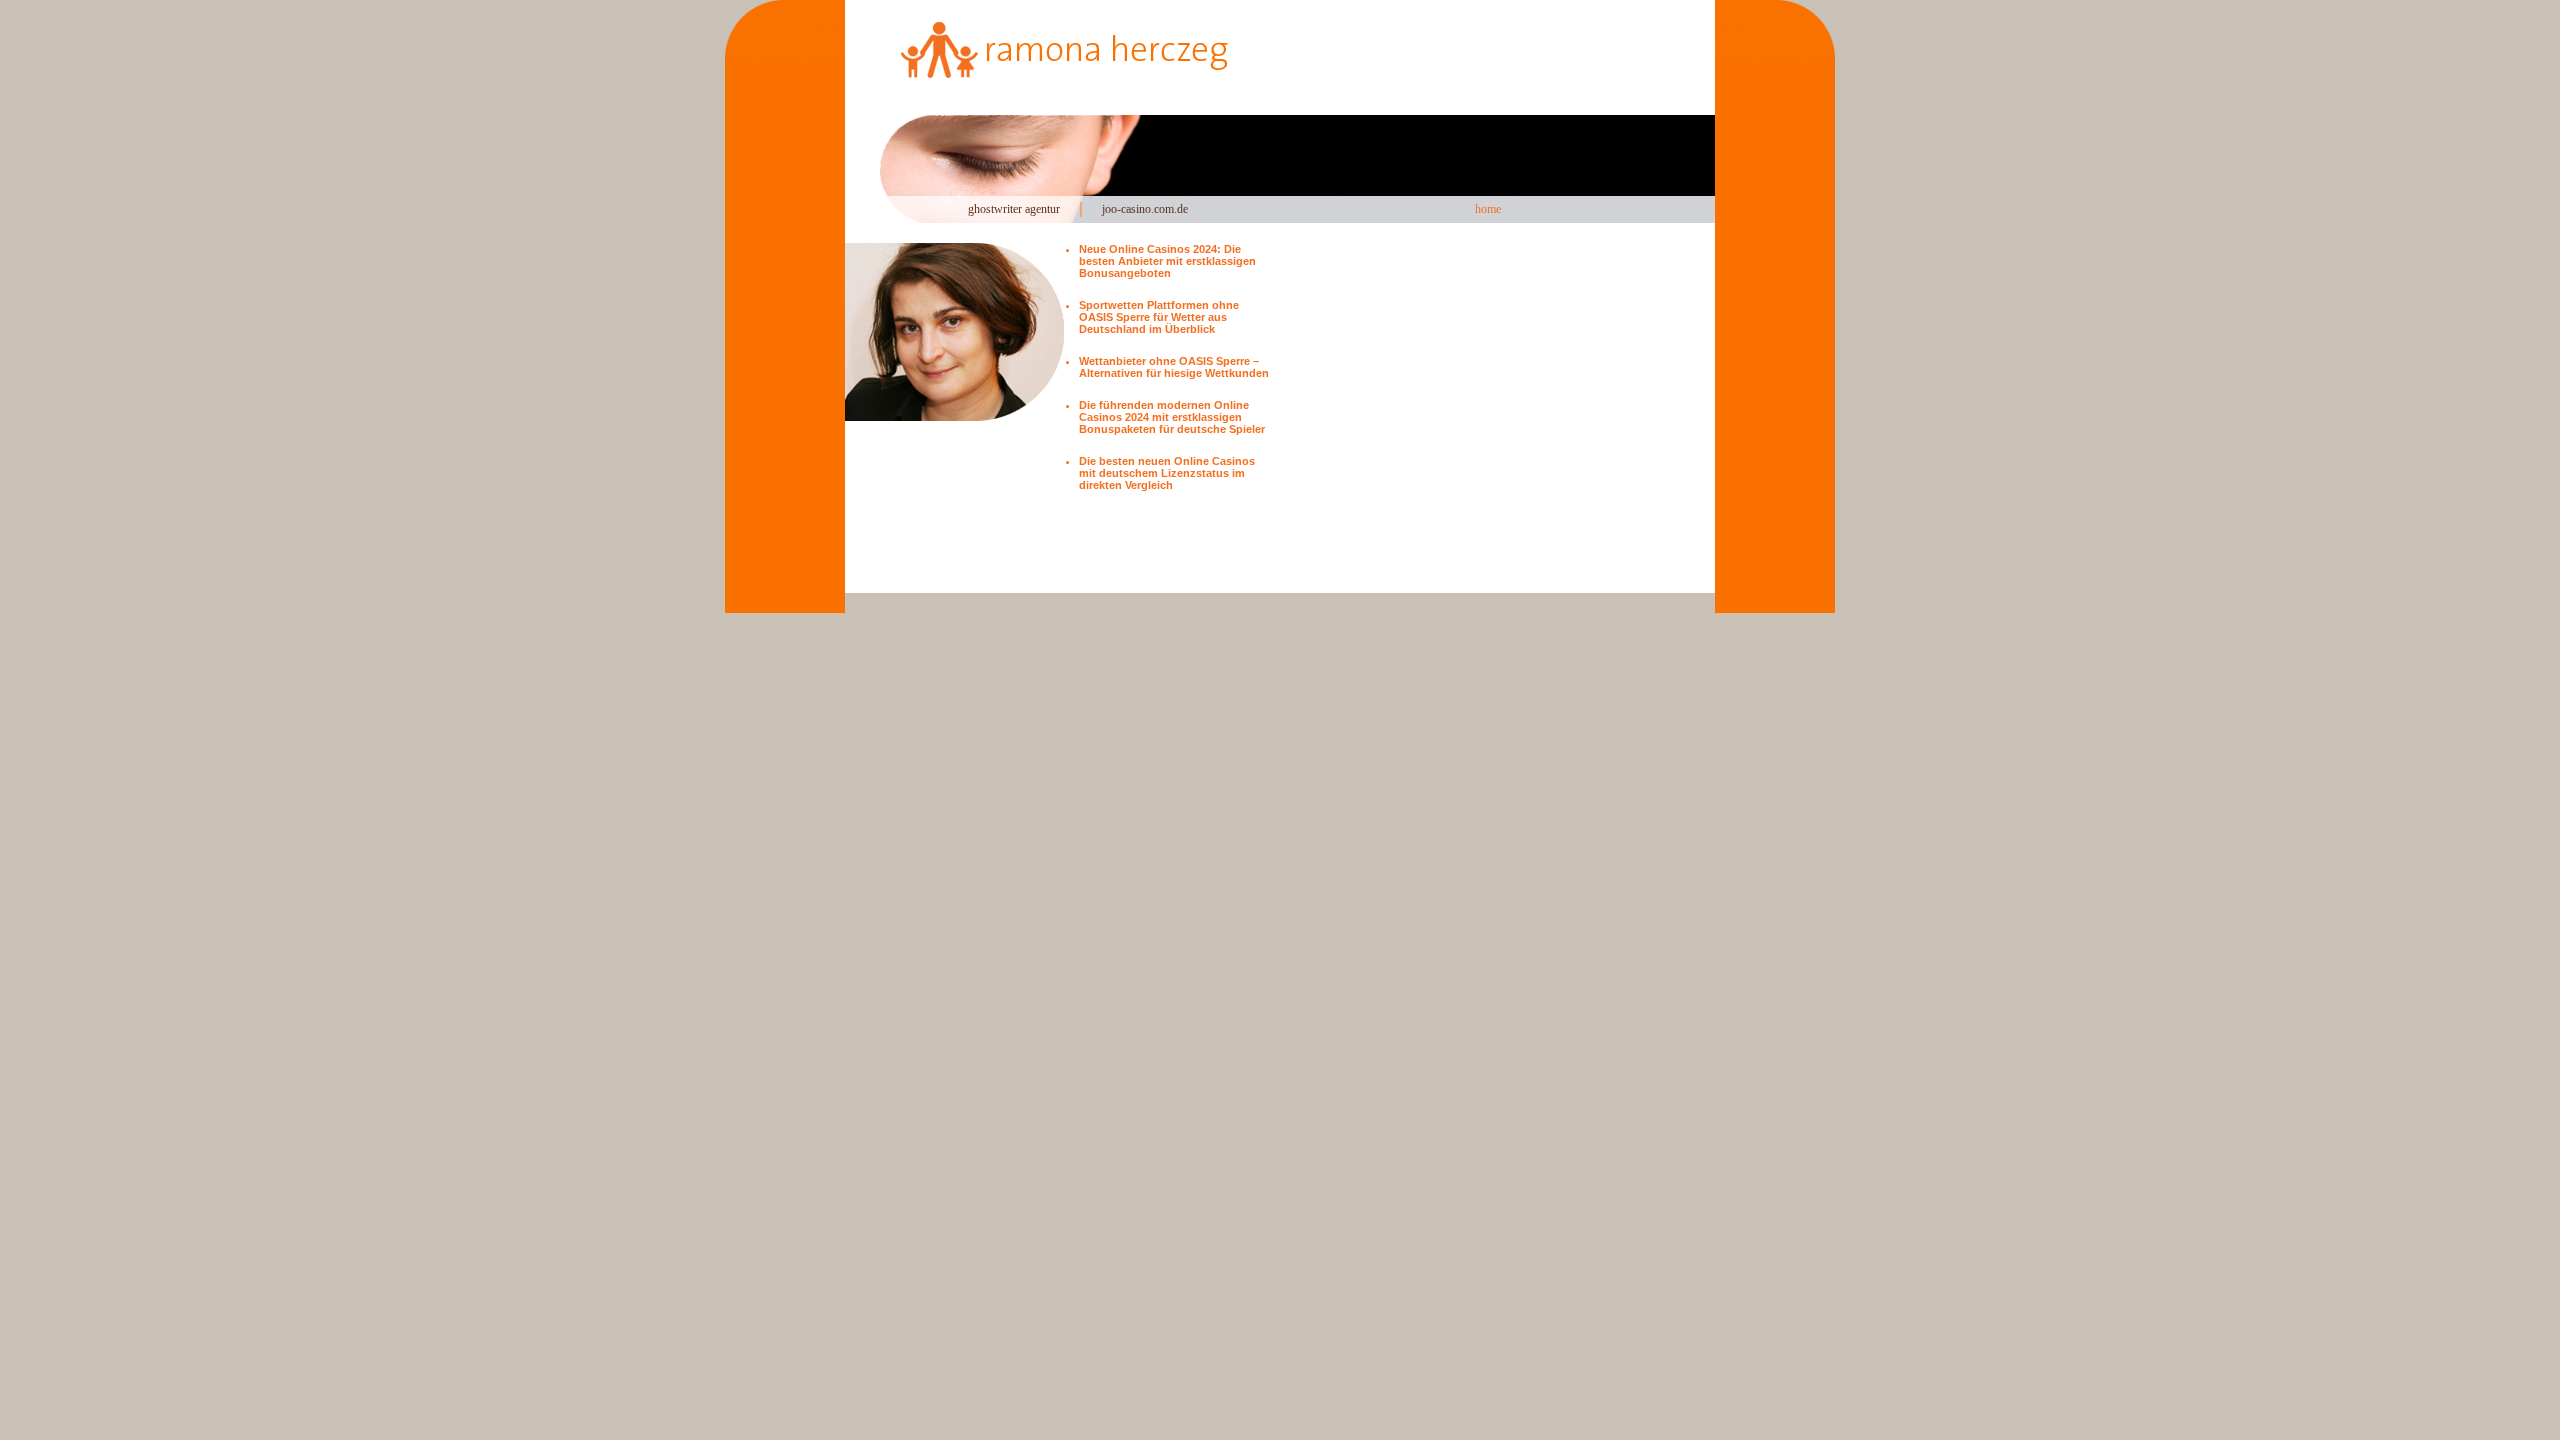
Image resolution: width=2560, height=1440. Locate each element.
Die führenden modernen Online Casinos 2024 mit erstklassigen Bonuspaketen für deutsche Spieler (1172, 417)
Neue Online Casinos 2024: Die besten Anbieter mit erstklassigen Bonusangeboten (1167, 261)
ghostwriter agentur (1014, 209)
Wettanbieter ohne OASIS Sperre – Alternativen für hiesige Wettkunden (1174, 367)
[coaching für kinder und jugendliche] (1177, 57)
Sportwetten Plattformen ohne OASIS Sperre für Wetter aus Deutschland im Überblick (1159, 317)
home (1488, 209)
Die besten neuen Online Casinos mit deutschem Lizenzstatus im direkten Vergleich (1167, 473)
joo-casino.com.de (1145, 209)
